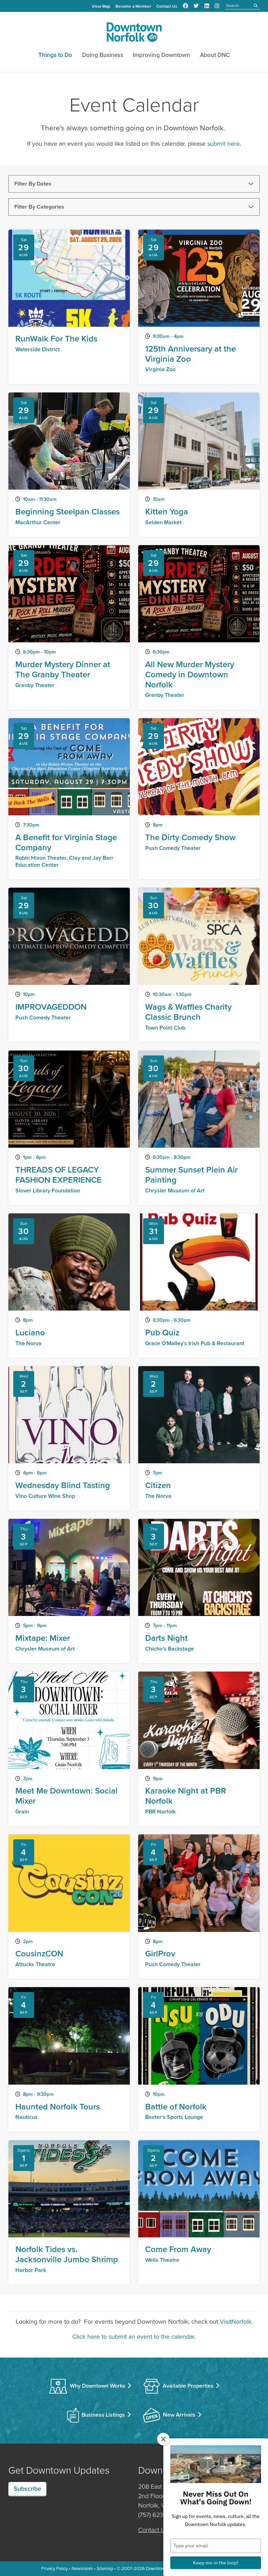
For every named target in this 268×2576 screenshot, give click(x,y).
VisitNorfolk (236, 2322)
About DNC (215, 55)
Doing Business (103, 55)
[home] (134, 34)
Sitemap (105, 2568)
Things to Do (55, 55)
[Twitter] (196, 6)
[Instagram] (217, 6)
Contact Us (167, 6)
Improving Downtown (162, 55)
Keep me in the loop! (216, 2563)
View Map (101, 6)
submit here (224, 144)
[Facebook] (185, 6)
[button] (134, 184)
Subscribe (27, 2489)
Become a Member (133, 6)
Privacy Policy (54, 2568)
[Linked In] (207, 6)
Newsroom (82, 2568)
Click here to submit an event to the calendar (133, 2337)
